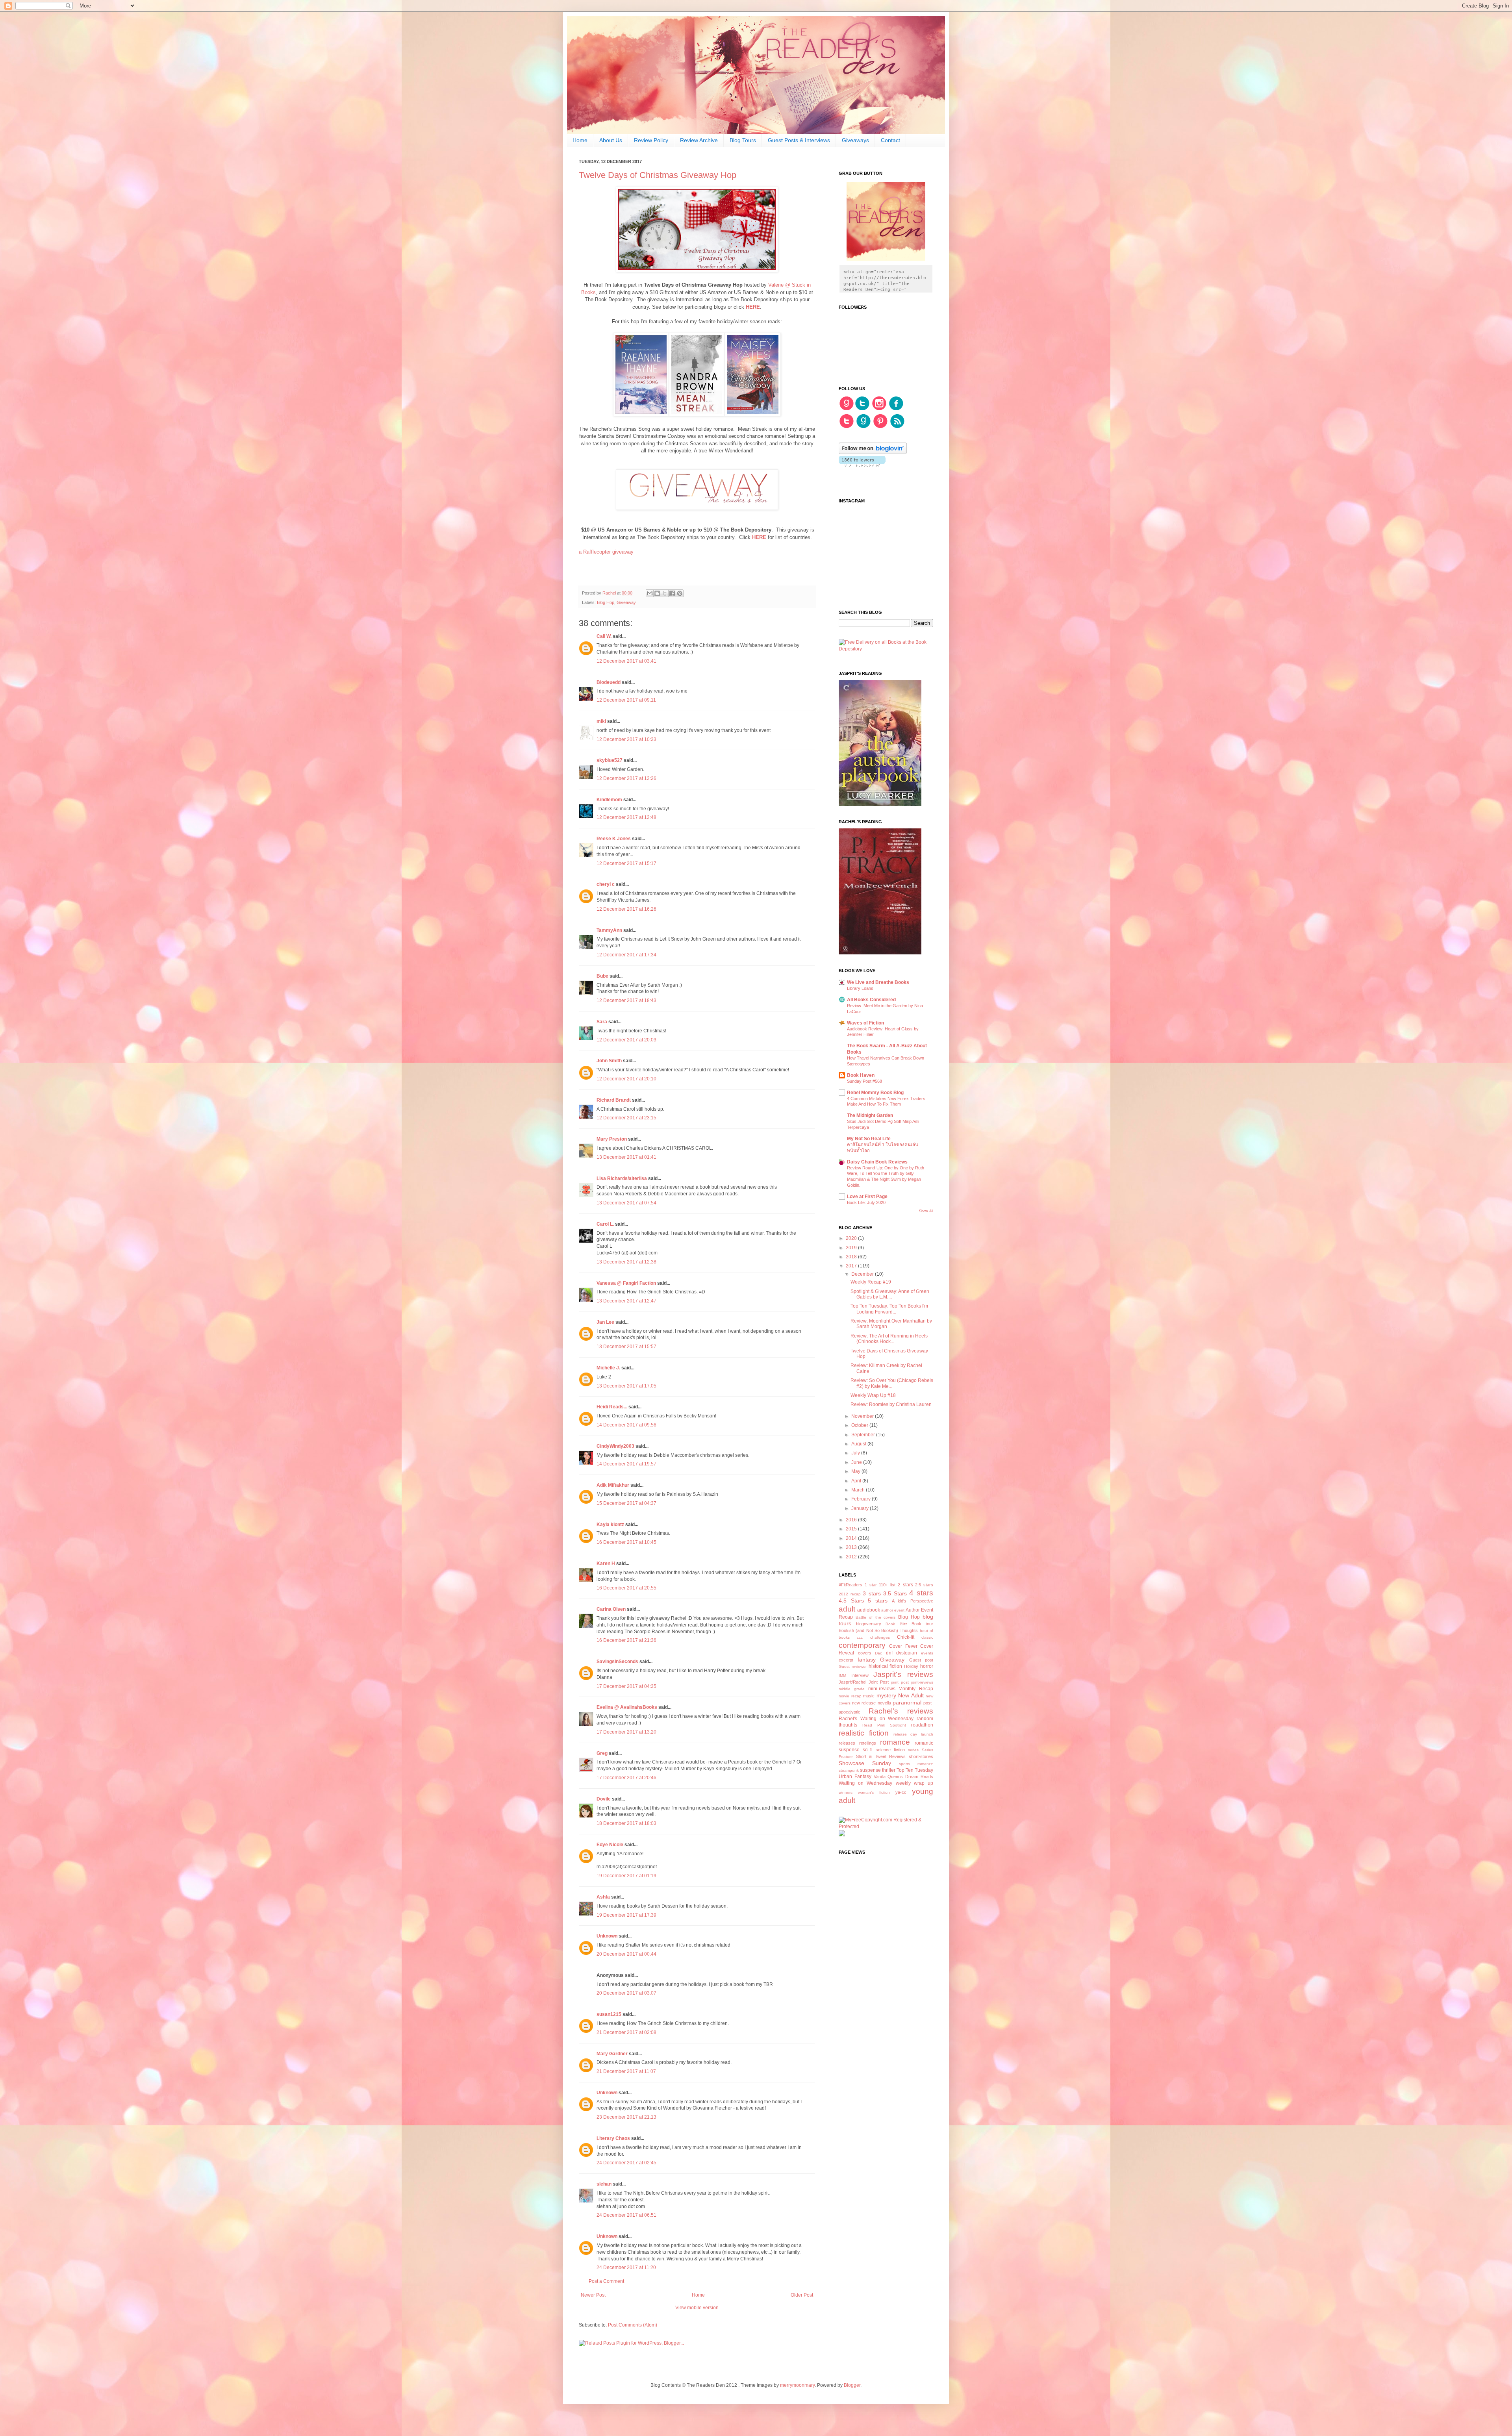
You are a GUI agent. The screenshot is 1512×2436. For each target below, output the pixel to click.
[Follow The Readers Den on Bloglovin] (873, 452)
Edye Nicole (610, 1845)
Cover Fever (903, 1646)
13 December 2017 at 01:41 (626, 1157)
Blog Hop (606, 602)
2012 (852, 1557)
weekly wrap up (914, 1783)
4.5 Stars (851, 1601)
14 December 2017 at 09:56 (626, 1425)
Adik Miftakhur (613, 1485)
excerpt (846, 1660)
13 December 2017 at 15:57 (626, 1347)
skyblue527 (610, 760)
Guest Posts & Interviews (799, 140)
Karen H (606, 1563)
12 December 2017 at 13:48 (626, 817)
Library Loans (860, 988)
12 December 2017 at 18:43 (626, 1000)
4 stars (921, 1593)
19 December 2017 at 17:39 (626, 1915)
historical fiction (886, 1666)
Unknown (607, 1936)
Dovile (604, 1799)
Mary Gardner (612, 2054)
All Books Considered (871, 1000)
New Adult (911, 1695)
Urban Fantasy (855, 1777)
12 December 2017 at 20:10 (626, 1079)
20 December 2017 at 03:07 (626, 1993)
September (864, 1435)
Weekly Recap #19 (871, 1282)
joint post (900, 1682)
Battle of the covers (876, 1617)
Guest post (921, 1660)
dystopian (907, 1653)
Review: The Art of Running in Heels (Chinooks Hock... (889, 1339)
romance (895, 1742)
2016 (852, 1520)
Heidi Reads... (612, 1407)
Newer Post (593, 2295)
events (927, 1653)
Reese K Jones (614, 839)
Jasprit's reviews (903, 1674)
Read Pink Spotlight (884, 1725)
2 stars (905, 1585)
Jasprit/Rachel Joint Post (864, 1682)
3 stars (872, 1593)
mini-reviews (882, 1689)
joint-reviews (922, 1682)
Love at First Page (867, 1197)
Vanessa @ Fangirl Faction (626, 1283)
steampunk (849, 1770)
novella (884, 1703)
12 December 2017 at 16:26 (626, 909)
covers (865, 1653)
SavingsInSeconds (617, 1662)
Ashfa (603, 1897)
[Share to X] (665, 593)
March (859, 1490)
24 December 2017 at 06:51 (626, 2215)
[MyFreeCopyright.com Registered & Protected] (886, 1827)
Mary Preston (612, 1139)
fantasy (867, 1660)
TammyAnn (609, 930)
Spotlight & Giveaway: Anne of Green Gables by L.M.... (890, 1294)
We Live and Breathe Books (878, 982)
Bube (602, 976)
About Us (611, 140)
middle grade (852, 1689)
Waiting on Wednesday (865, 1783)
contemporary (862, 1645)
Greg (602, 1753)
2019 (852, 1248)
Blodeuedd (609, 682)
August (859, 1444)
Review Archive (699, 140)
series (913, 1750)
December (863, 1274)
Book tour (922, 1624)
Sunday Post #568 (864, 1081)
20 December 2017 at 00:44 (626, 1954)
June (857, 1462)
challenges (880, 1637)
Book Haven (861, 1075)
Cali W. (604, 636)
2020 (852, 1238)
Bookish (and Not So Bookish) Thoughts (878, 1630)
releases (847, 1743)
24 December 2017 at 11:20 (626, 2267)
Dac (878, 1653)
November (863, 1416)
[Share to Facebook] (672, 593)
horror (927, 1666)
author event (893, 1610)
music (869, 1696)
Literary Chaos (613, 2138)
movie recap (850, 1696)
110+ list (887, 1585)
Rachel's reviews (901, 1711)
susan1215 (609, 2014)
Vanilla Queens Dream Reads (903, 1777)
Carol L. (605, 1224)
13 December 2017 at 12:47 (626, 1301)
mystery (886, 1695)
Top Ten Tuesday (915, 1770)
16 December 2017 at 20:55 (626, 1588)
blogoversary (869, 1624)
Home (580, 140)
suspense (870, 1770)
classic (927, 1637)
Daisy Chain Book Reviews (877, 1162)
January (861, 1508)
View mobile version (697, 2308)
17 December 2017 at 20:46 (626, 1778)
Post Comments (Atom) (633, 2325)
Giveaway (626, 602)
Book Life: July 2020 (866, 1202)
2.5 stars (924, 1585)
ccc (860, 1637)
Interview (860, 1675)
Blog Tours (743, 140)
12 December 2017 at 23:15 (626, 1118)
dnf (889, 1653)
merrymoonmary (797, 2385)
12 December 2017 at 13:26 (626, 778)
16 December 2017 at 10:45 (626, 1542)
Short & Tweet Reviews (881, 1756)
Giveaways (855, 140)
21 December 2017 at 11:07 (626, 2071)
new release (864, 1703)
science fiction (890, 1750)
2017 (852, 1266)
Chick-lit (906, 1637)
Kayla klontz (610, 1525)
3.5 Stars (895, 1593)
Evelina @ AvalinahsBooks (627, 1707)
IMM (842, 1676)
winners (846, 1792)
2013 (852, 1547)
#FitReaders (850, 1585)
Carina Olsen (611, 1609)
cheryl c (606, 884)
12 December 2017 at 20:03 (626, 1040)
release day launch (913, 1734)
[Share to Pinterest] (680, 593)
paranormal (907, 1702)
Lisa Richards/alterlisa (622, 1178)
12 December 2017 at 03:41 (626, 661)
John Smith (609, 1061)
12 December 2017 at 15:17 (626, 863)
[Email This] (650, 593)
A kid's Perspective (913, 1601)
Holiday (911, 1666)
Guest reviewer (853, 1666)
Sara (602, 1022)
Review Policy (651, 140)
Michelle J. (608, 1368)
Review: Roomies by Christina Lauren (891, 1404)
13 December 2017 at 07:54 (626, 1203)
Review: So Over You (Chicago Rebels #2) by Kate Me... (892, 1383)
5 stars (878, 1601)
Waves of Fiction (865, 1023)
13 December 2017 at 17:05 (626, 1386)
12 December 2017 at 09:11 (626, 700)
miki (601, 721)
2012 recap (850, 1594)
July (856, 1453)
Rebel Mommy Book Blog (875, 1093)
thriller (889, 1770)
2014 (852, 1538)
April (857, 1481)
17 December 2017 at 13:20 (626, 1732)
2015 (852, 1529)
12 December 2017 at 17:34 (626, 955)
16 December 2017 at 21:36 (626, 1640)
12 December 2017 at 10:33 (626, 739)
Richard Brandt (614, 1100)
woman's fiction (874, 1792)
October (860, 1425)
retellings (868, 1743)
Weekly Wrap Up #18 (873, 1395)
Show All (926, 1211)
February (862, 1499)
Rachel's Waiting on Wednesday (876, 1719)
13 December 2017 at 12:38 (626, 1262)
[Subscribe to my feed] (897, 427)
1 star (871, 1585)
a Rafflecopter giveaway (606, 552)
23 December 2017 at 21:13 (626, 2117)
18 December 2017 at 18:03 (626, 1823)
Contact (890, 140)
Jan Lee (605, 1322)
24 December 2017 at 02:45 (626, 2163)
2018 (852, 1257)
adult (847, 1609)
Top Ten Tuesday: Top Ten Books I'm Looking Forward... (889, 1309)
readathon (922, 1725)
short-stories (921, 1756)
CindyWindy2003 (615, 1446)
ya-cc (901, 1792)
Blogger (852, 2385)
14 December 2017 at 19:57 (626, 1464)
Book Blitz (896, 1624)
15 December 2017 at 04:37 (626, 1503)
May (856, 1471)
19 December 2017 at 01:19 (626, 1876)
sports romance (916, 1764)
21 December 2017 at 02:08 (626, 2032)
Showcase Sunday (865, 1763)
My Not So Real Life (869, 1139)
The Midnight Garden (870, 1115)
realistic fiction (864, 1733)
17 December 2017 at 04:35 (626, 1686)
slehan (604, 2184)
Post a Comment (606, 2281)
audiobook (869, 1610)
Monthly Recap (916, 1689)
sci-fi (868, 1750)
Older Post (802, 2295)
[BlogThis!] (657, 593)
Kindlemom (609, 800)
